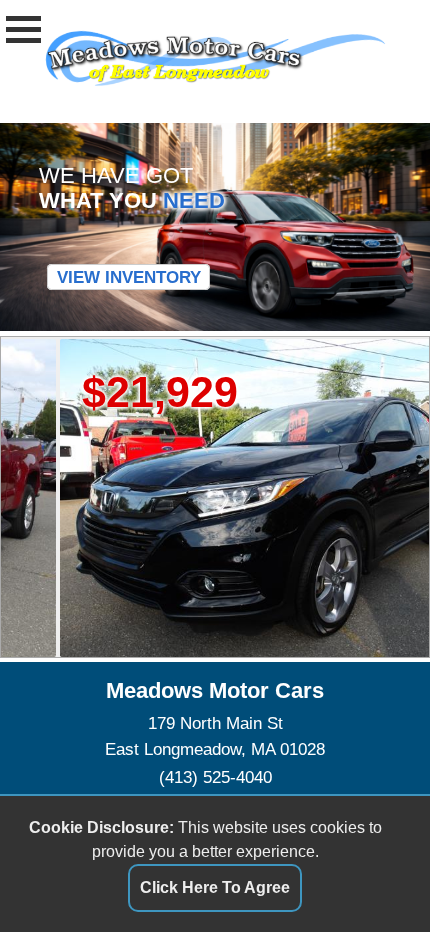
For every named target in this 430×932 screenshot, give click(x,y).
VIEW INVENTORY (129, 277)
